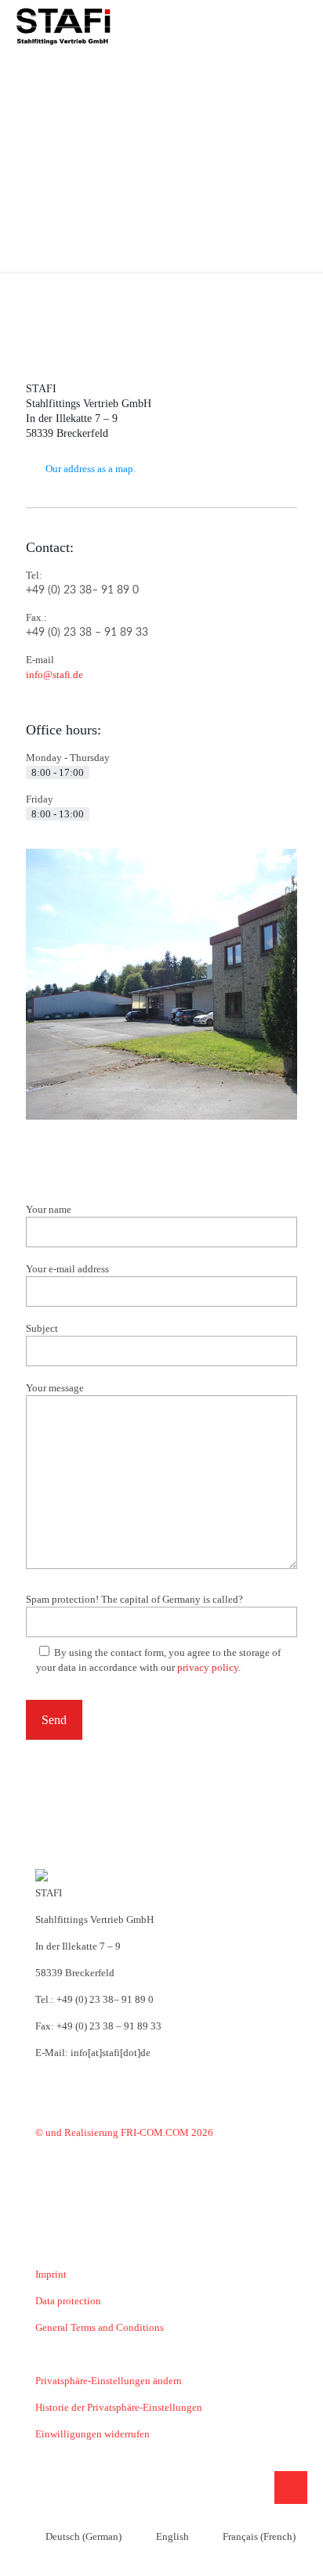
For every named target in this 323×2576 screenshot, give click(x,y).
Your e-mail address (67, 1269)
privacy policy (208, 1667)
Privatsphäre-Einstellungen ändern (109, 2381)
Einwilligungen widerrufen (93, 2434)
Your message (55, 1388)
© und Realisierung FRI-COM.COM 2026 (124, 2132)
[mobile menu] (302, 23)
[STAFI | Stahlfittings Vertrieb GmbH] (63, 23)
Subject (42, 1328)
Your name (49, 1209)
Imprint (51, 2274)
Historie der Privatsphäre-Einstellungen (119, 2407)
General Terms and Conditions (100, 2327)
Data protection (68, 2301)
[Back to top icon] (291, 2488)
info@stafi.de (54, 675)
